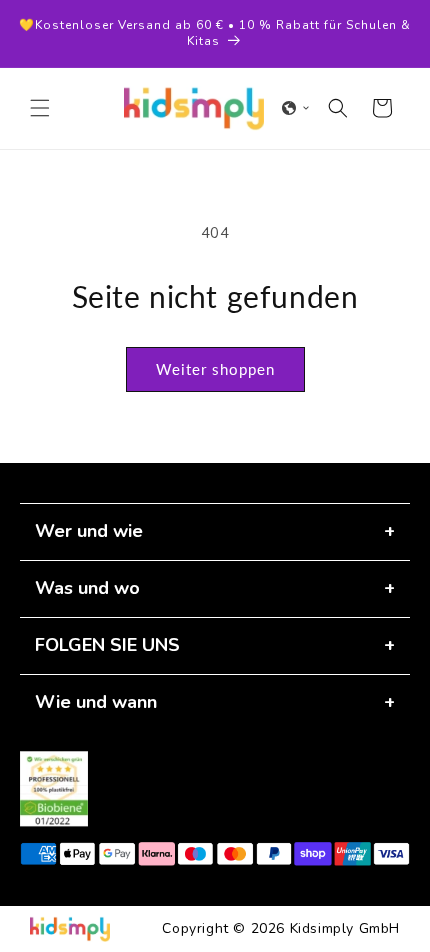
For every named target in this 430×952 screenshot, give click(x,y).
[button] (40, 108)
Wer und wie (89, 531)
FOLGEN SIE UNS (107, 645)
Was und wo (87, 588)
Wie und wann (96, 702)
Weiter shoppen (215, 369)
